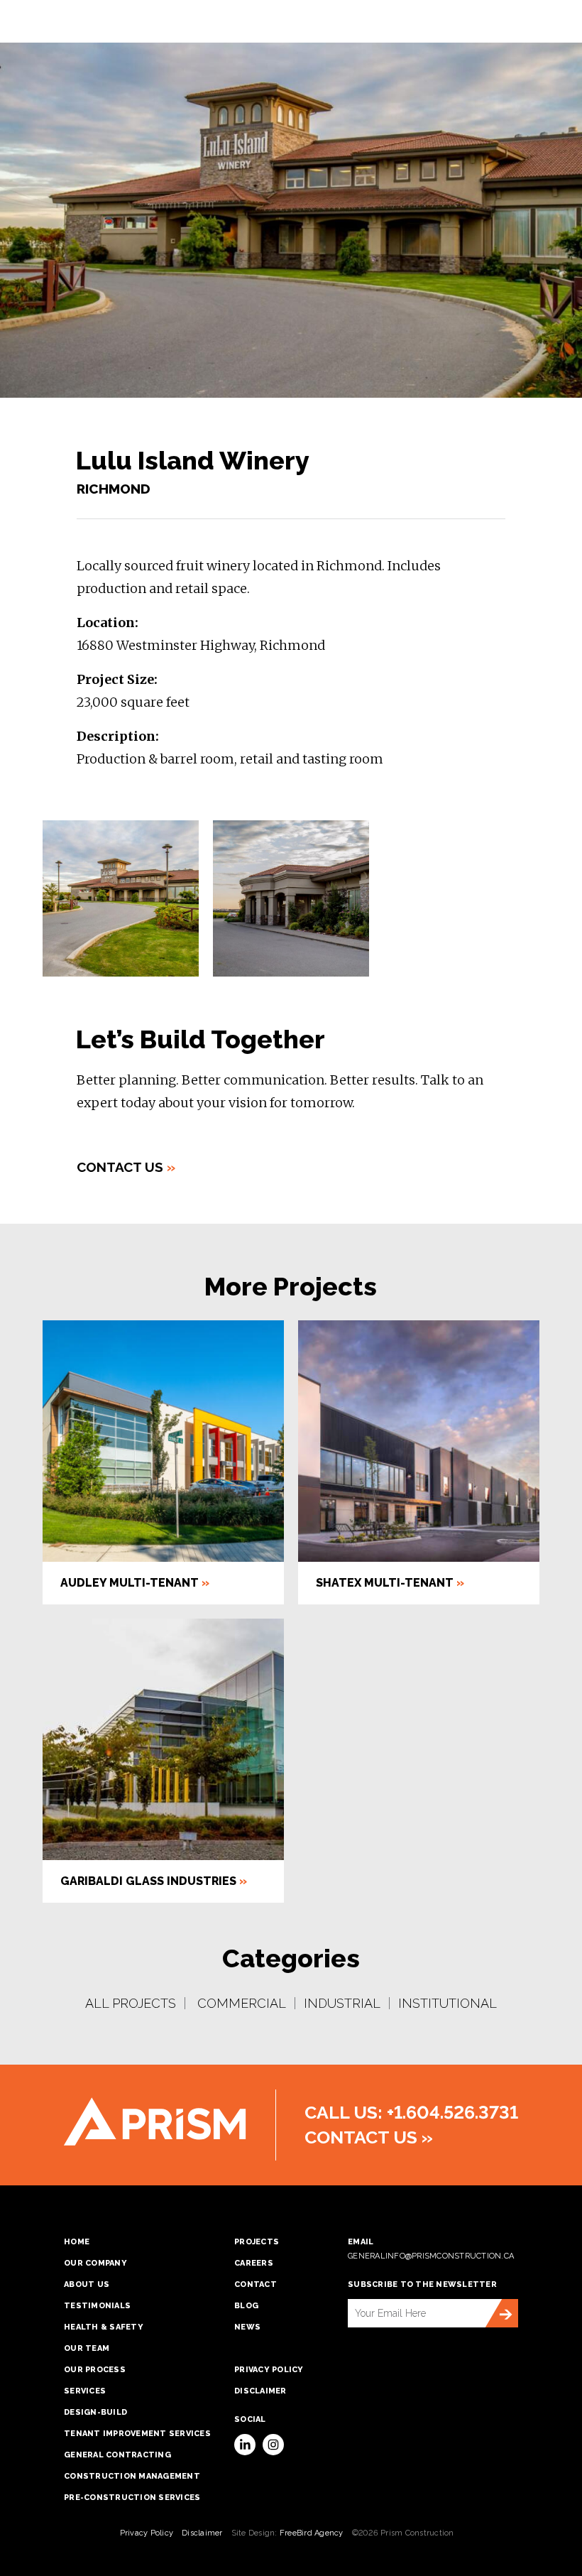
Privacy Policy (147, 2533)
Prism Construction (155, 2122)
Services (85, 2391)
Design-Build (95, 2412)
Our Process (95, 2370)
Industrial (342, 2003)
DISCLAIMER (260, 2391)
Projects (257, 2242)
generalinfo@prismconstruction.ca (431, 2256)
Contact (256, 2284)
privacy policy (269, 2370)
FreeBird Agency (312, 2533)
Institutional (448, 2003)
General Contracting (117, 2455)
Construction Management (132, 2476)
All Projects (131, 2003)
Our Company (95, 2263)
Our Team (87, 2348)
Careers (254, 2263)
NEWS (247, 2327)
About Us (87, 2284)
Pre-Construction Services (132, 2498)
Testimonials (97, 2306)
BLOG (246, 2306)
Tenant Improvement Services (137, 2434)
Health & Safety (104, 2327)
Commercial (242, 2003)
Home (77, 2242)
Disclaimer (202, 2533)
